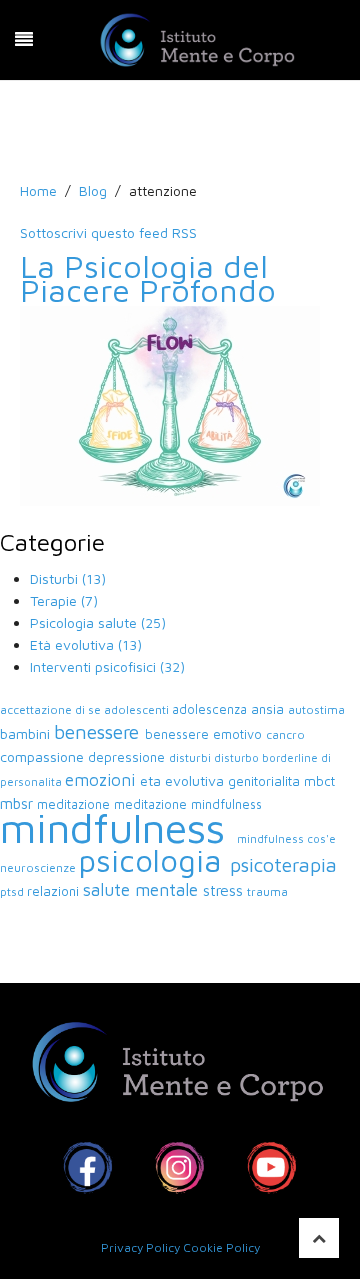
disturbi (191, 757)
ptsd (13, 891)
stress (225, 890)
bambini (27, 733)
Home (38, 190)
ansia (269, 709)
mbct (319, 781)
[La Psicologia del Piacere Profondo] (170, 404)
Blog (93, 190)
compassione (44, 756)
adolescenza (211, 709)
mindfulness (118, 827)
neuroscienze (39, 867)
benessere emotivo (205, 734)
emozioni (102, 780)
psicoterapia (283, 864)
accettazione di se (52, 709)
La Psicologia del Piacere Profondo (148, 278)
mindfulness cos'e (286, 838)
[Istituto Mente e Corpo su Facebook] (88, 1166)
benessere (99, 731)
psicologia (154, 860)
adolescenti (138, 709)
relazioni (55, 891)
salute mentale (143, 889)
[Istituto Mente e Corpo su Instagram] (180, 1166)
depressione (128, 757)
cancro (285, 734)
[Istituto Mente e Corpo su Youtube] (272, 1166)
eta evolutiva (184, 780)
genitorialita (266, 781)
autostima (316, 709)
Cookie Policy (221, 1247)
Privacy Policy (140, 1247)
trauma (267, 891)
